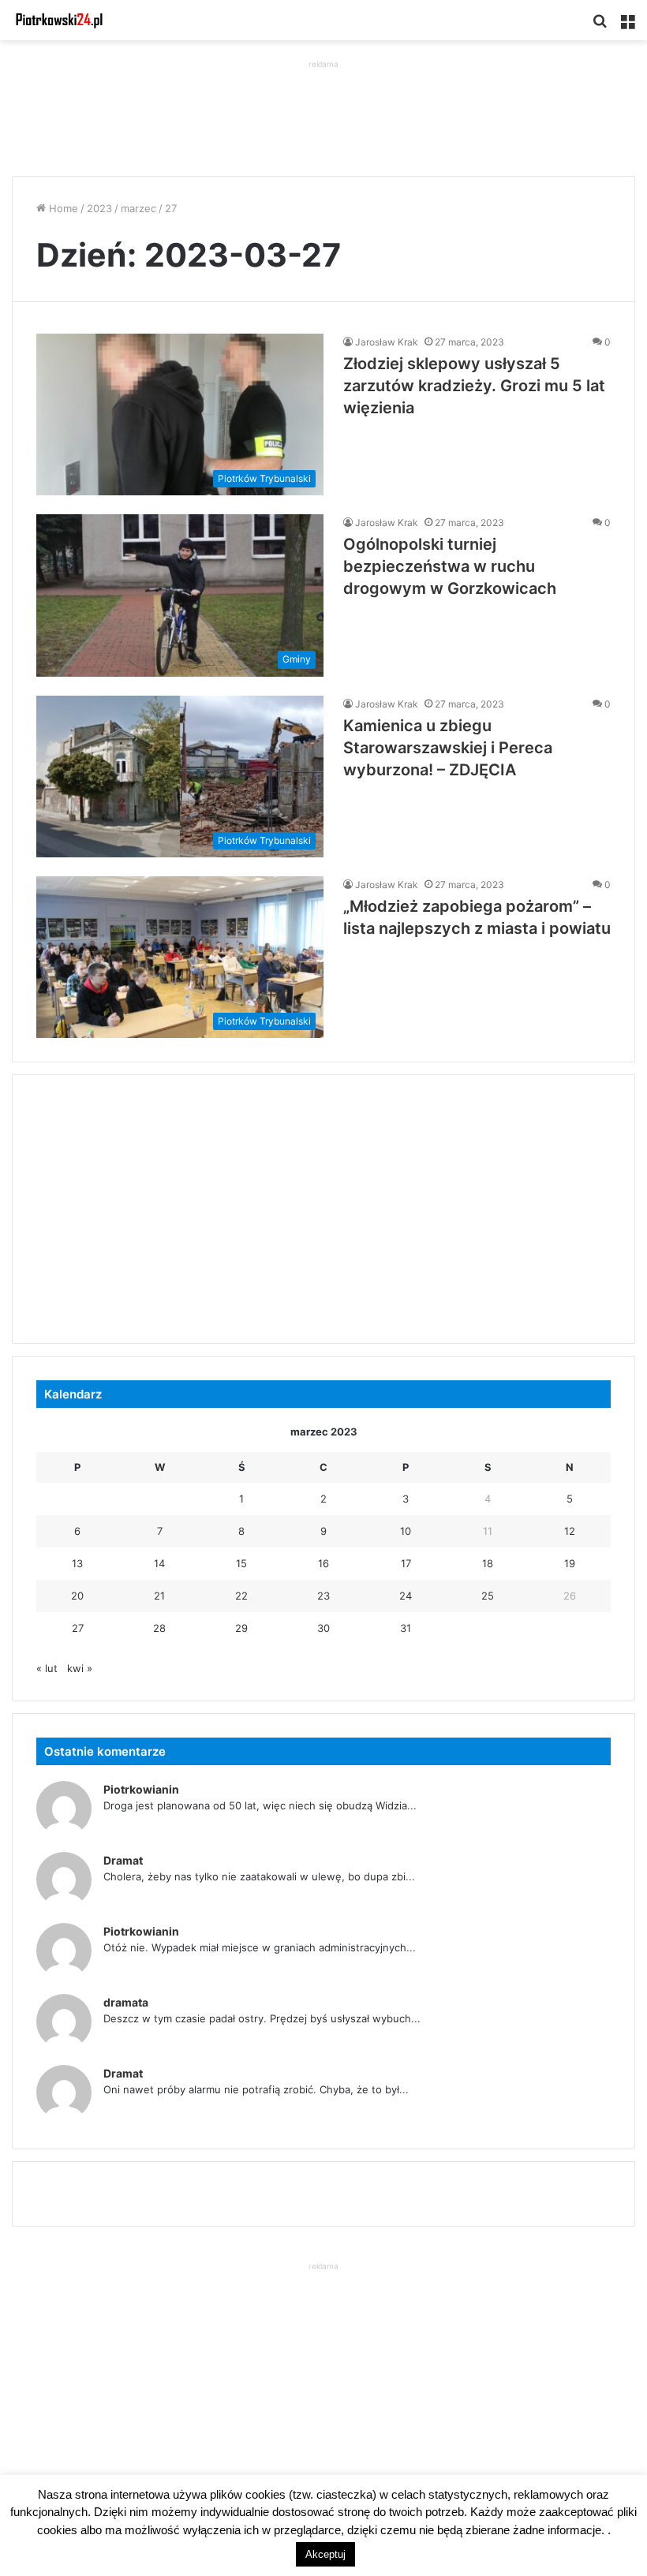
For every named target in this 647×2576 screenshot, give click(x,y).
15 (241, 1563)
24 (406, 1596)
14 (159, 1563)
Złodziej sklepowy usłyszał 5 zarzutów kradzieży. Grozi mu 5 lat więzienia (474, 386)
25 (488, 1596)
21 (159, 1596)
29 (241, 1628)
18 (488, 1563)
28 (159, 1628)
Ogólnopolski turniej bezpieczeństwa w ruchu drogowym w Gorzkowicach (450, 566)
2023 (99, 208)
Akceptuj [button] (325, 2554)
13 (77, 1563)
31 (406, 1628)
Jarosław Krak (387, 342)
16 (323, 1563)
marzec (138, 208)
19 (570, 1563)
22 (241, 1596)
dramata (126, 2002)
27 (78, 1628)
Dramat (123, 1860)
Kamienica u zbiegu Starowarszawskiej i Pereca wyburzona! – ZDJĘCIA (448, 748)
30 (323, 1628)
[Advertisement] (323, 108)
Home (62, 208)
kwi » (80, 1668)
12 (570, 1531)
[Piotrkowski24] (59, 20)
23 (323, 1596)
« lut (47, 1668)
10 (406, 1531)
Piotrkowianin (141, 1789)
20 (77, 1596)
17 (406, 1563)
